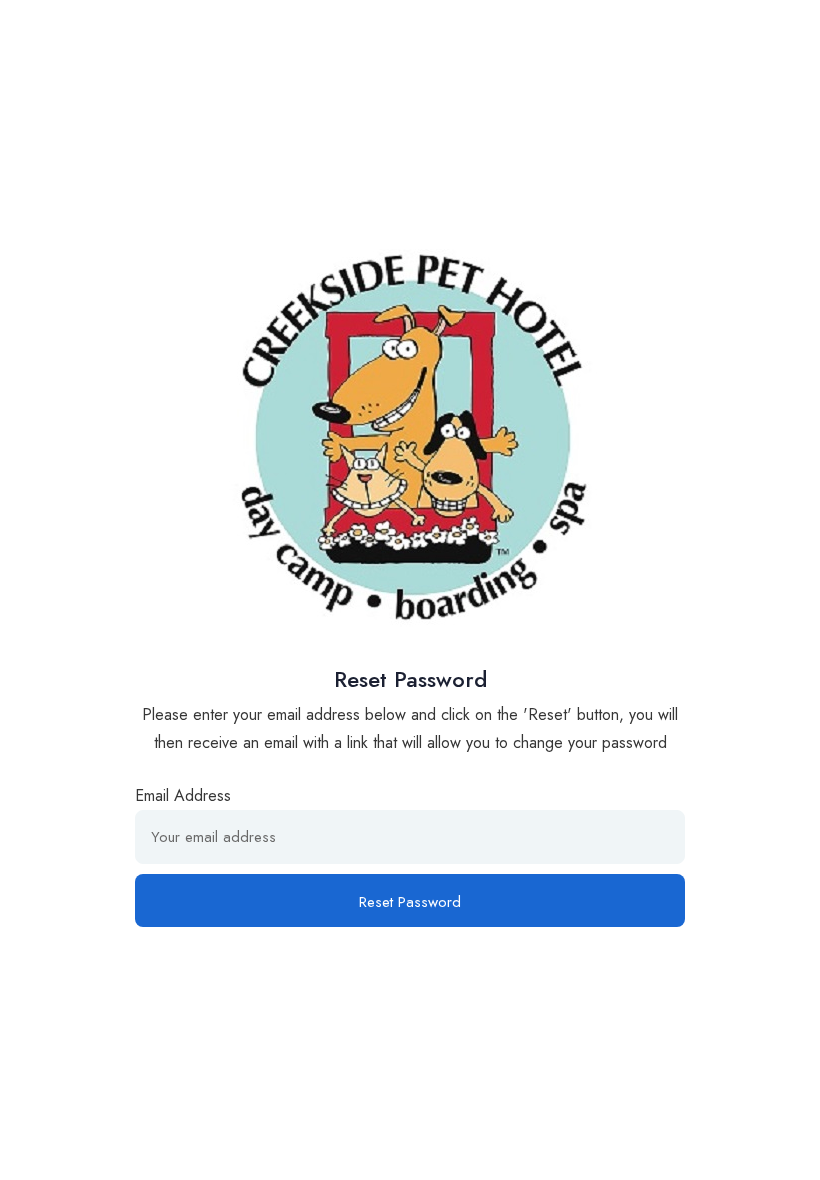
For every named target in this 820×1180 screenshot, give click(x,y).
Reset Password (410, 902)
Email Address (183, 795)
